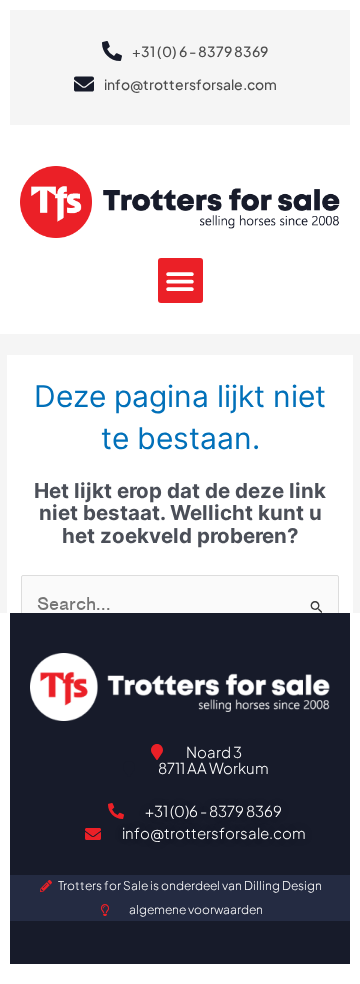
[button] (180, 280)
